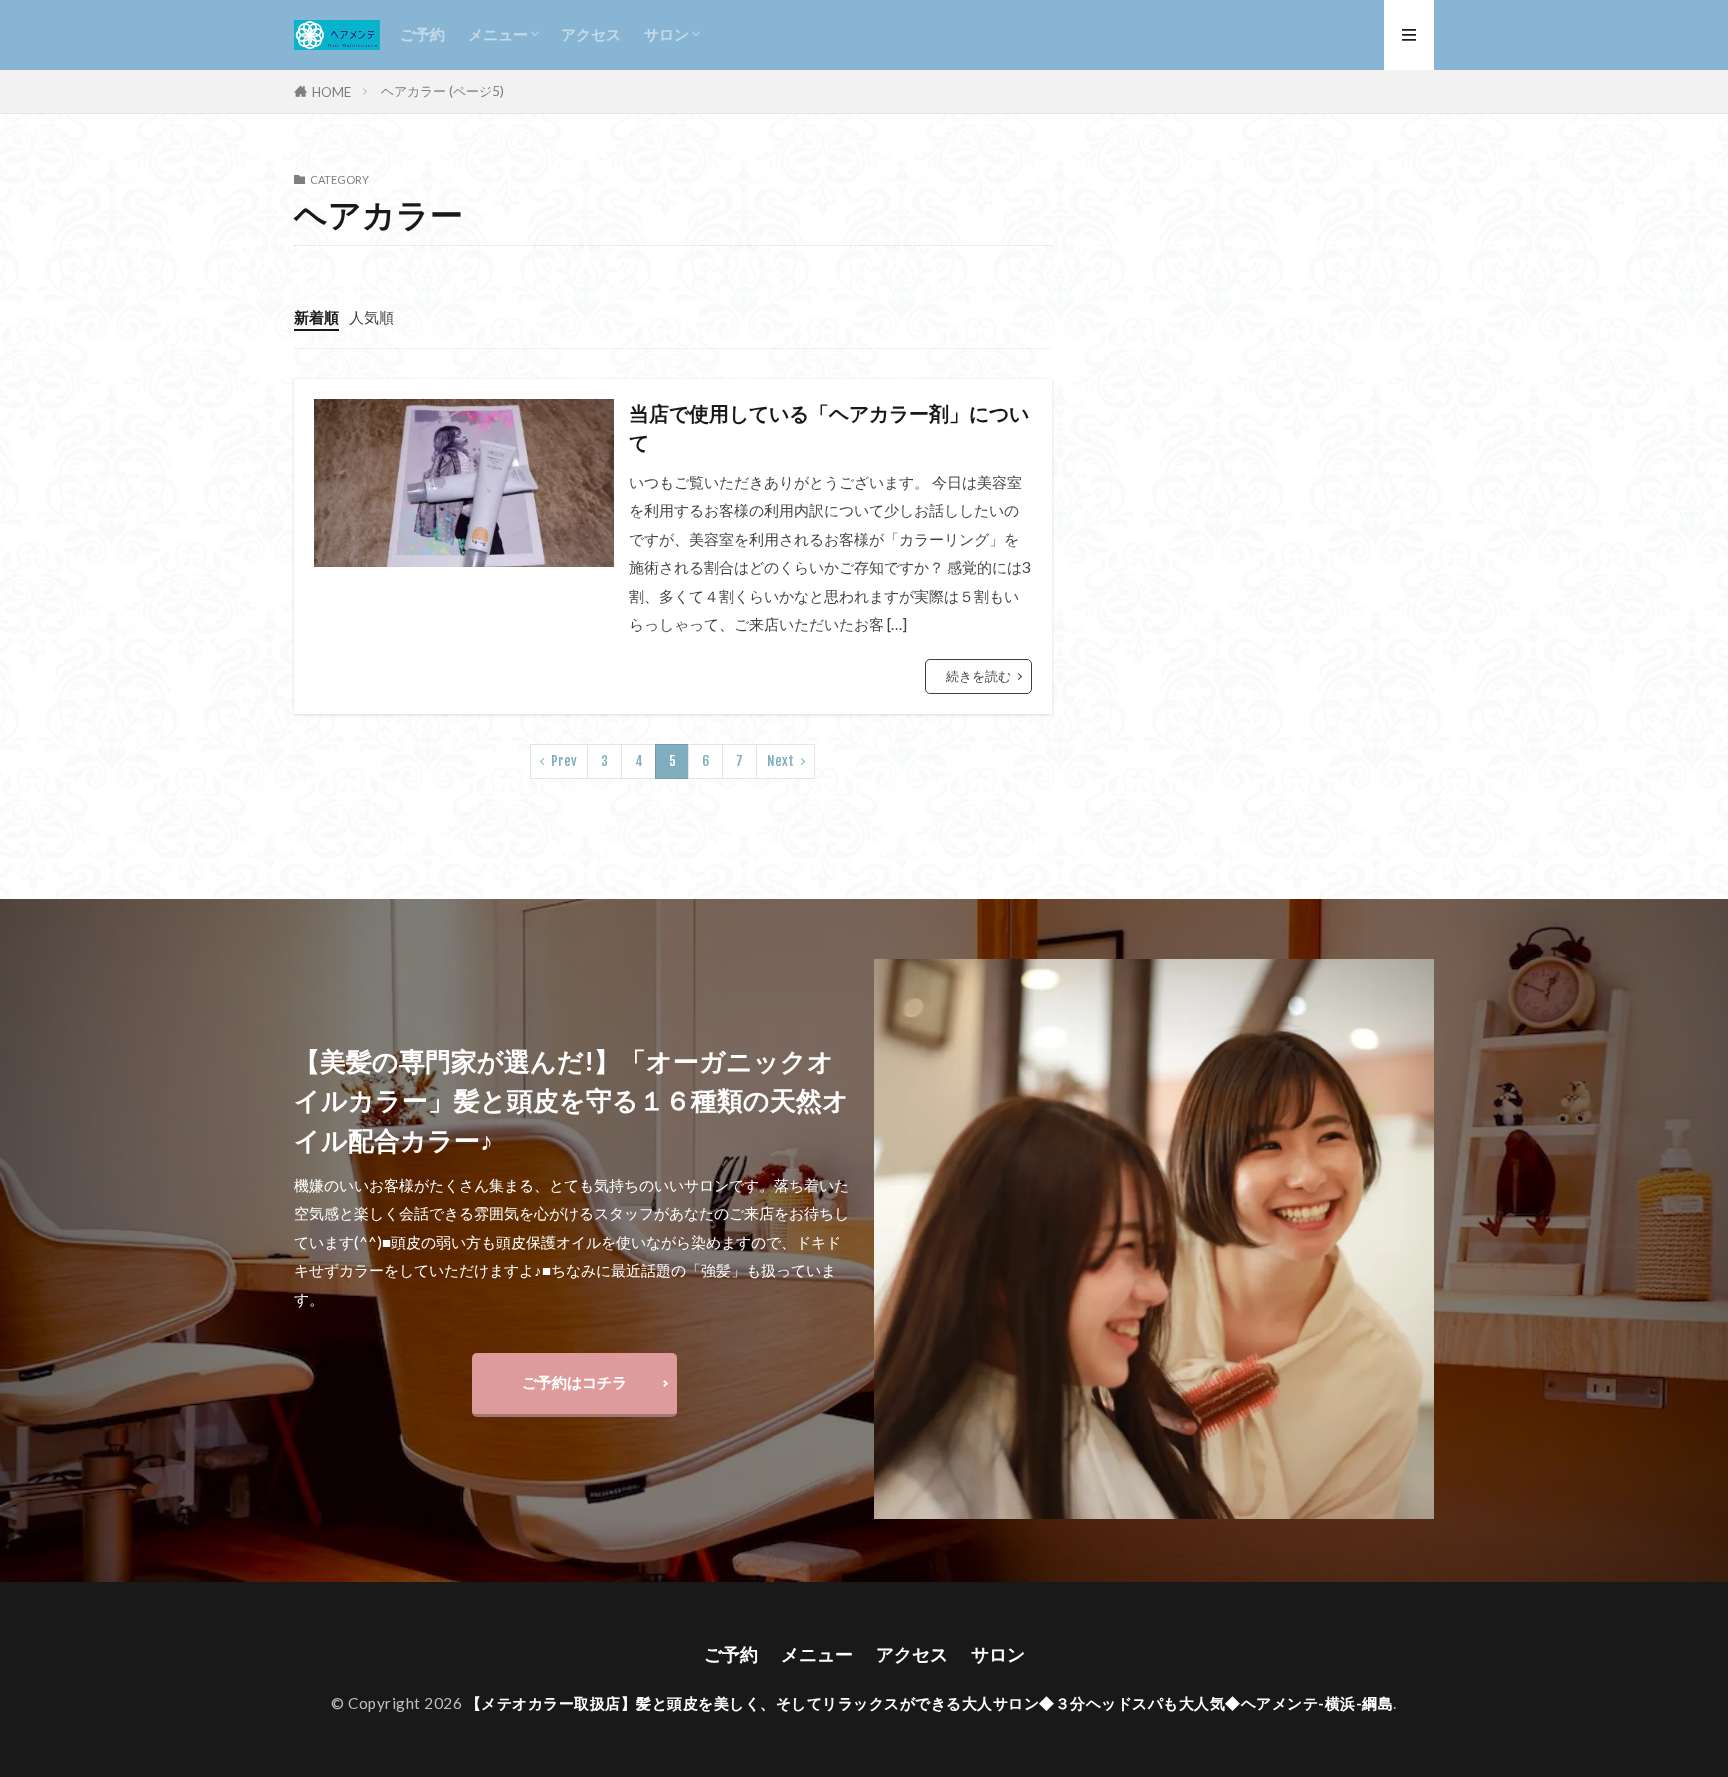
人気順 (371, 317)
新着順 (316, 317)
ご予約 (422, 34)
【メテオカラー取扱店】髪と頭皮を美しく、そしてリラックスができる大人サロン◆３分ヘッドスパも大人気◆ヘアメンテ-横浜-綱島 (930, 1703)
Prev (564, 761)
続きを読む (978, 676)
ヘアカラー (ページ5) (442, 91)
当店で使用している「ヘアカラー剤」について (829, 428)
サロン (666, 34)
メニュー (498, 34)
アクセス (591, 34)
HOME (331, 91)
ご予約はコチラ (574, 1382)
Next (780, 761)
